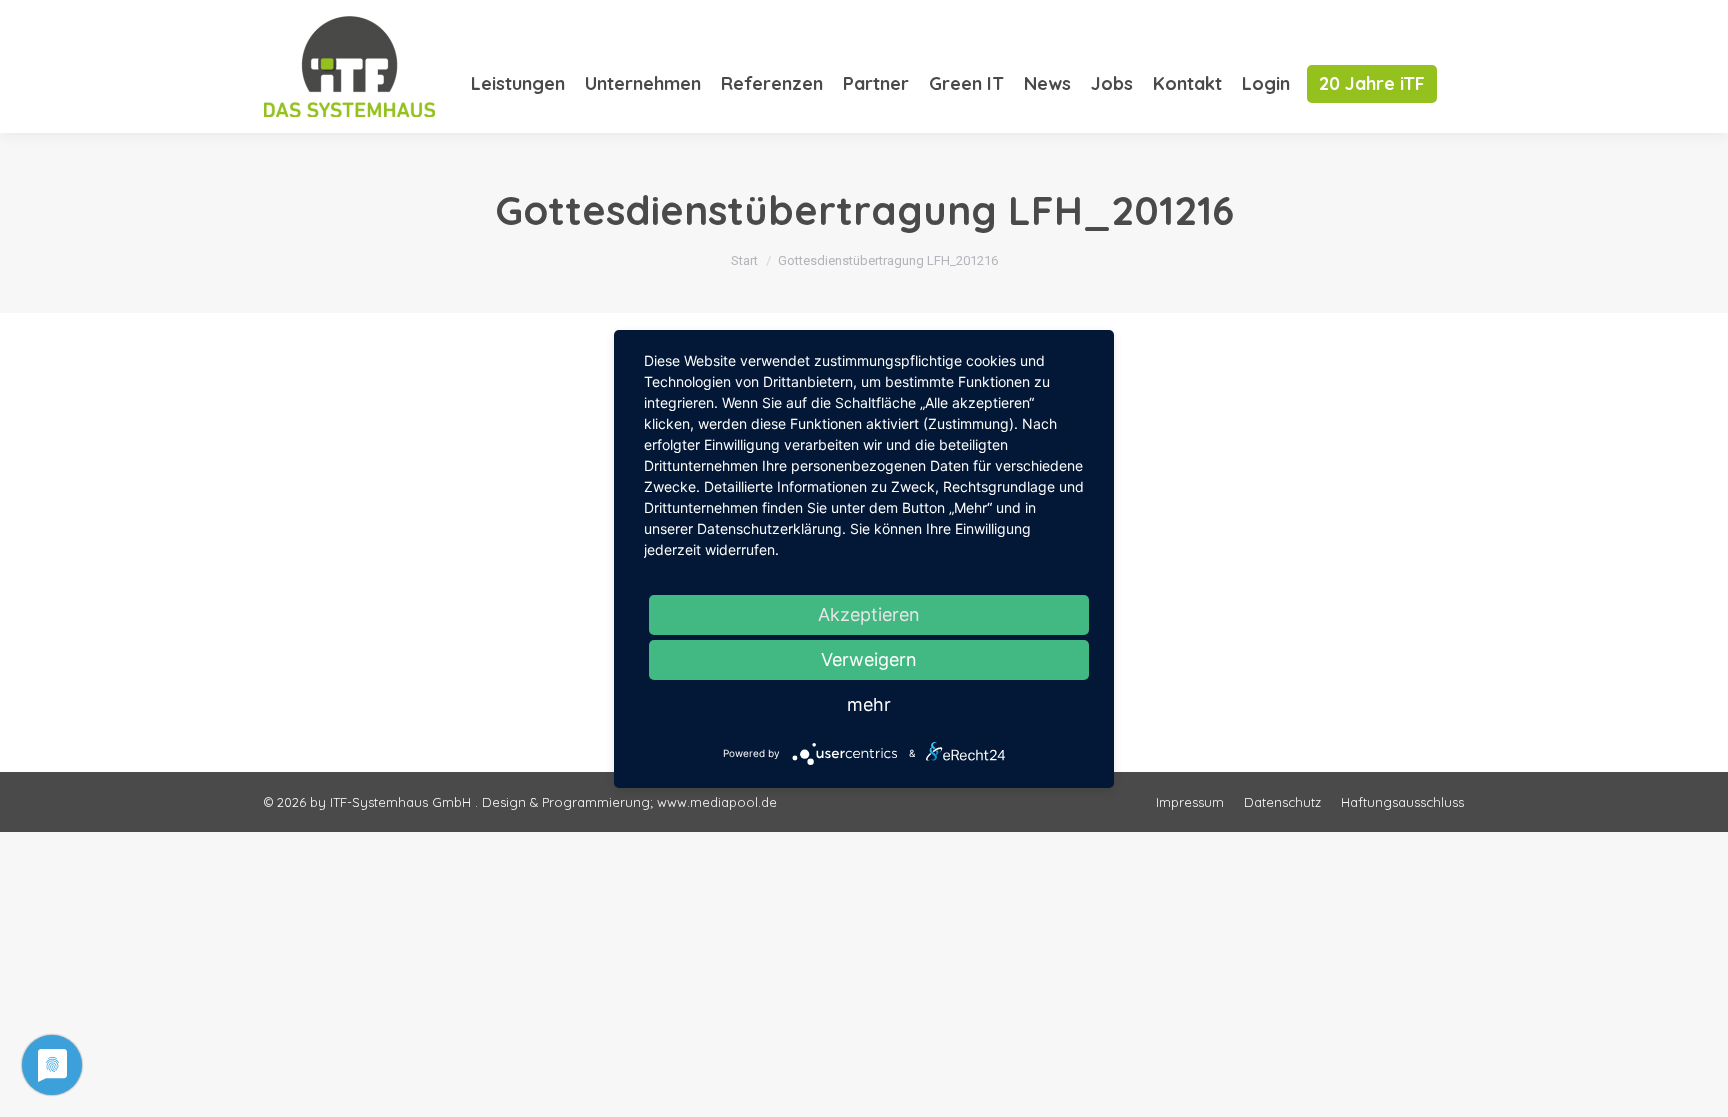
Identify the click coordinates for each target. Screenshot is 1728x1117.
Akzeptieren (869, 614)
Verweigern (869, 659)
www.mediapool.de (717, 802)
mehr (869, 704)
